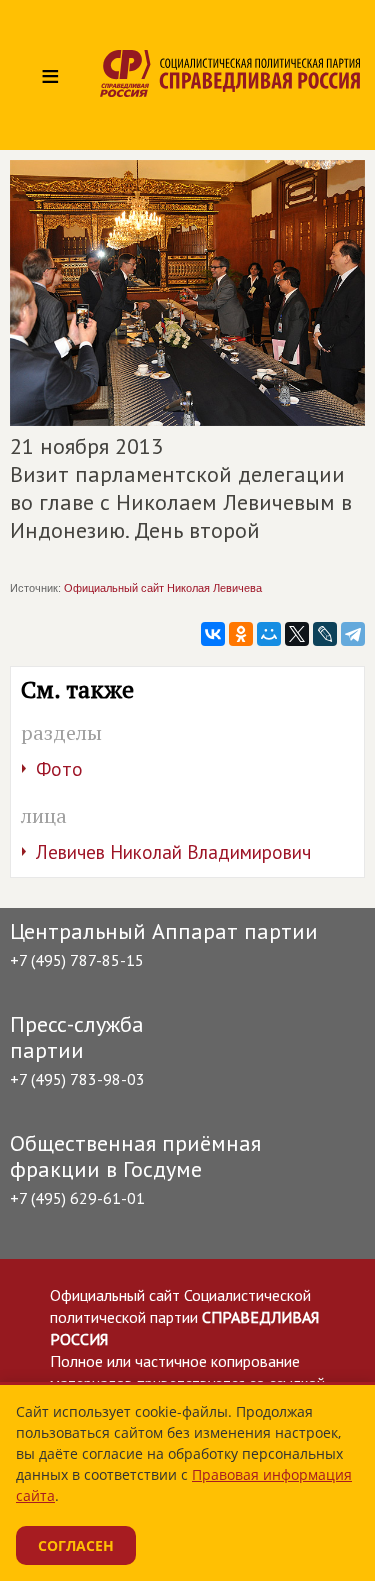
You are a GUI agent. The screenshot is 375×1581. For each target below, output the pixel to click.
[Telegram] (353, 634)
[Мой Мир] (269, 634)
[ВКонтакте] (213, 634)
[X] (297, 634)
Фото (59, 769)
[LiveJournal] (325, 634)
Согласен (76, 1545)
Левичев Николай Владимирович (173, 852)
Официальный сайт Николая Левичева (163, 588)
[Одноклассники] (241, 634)
